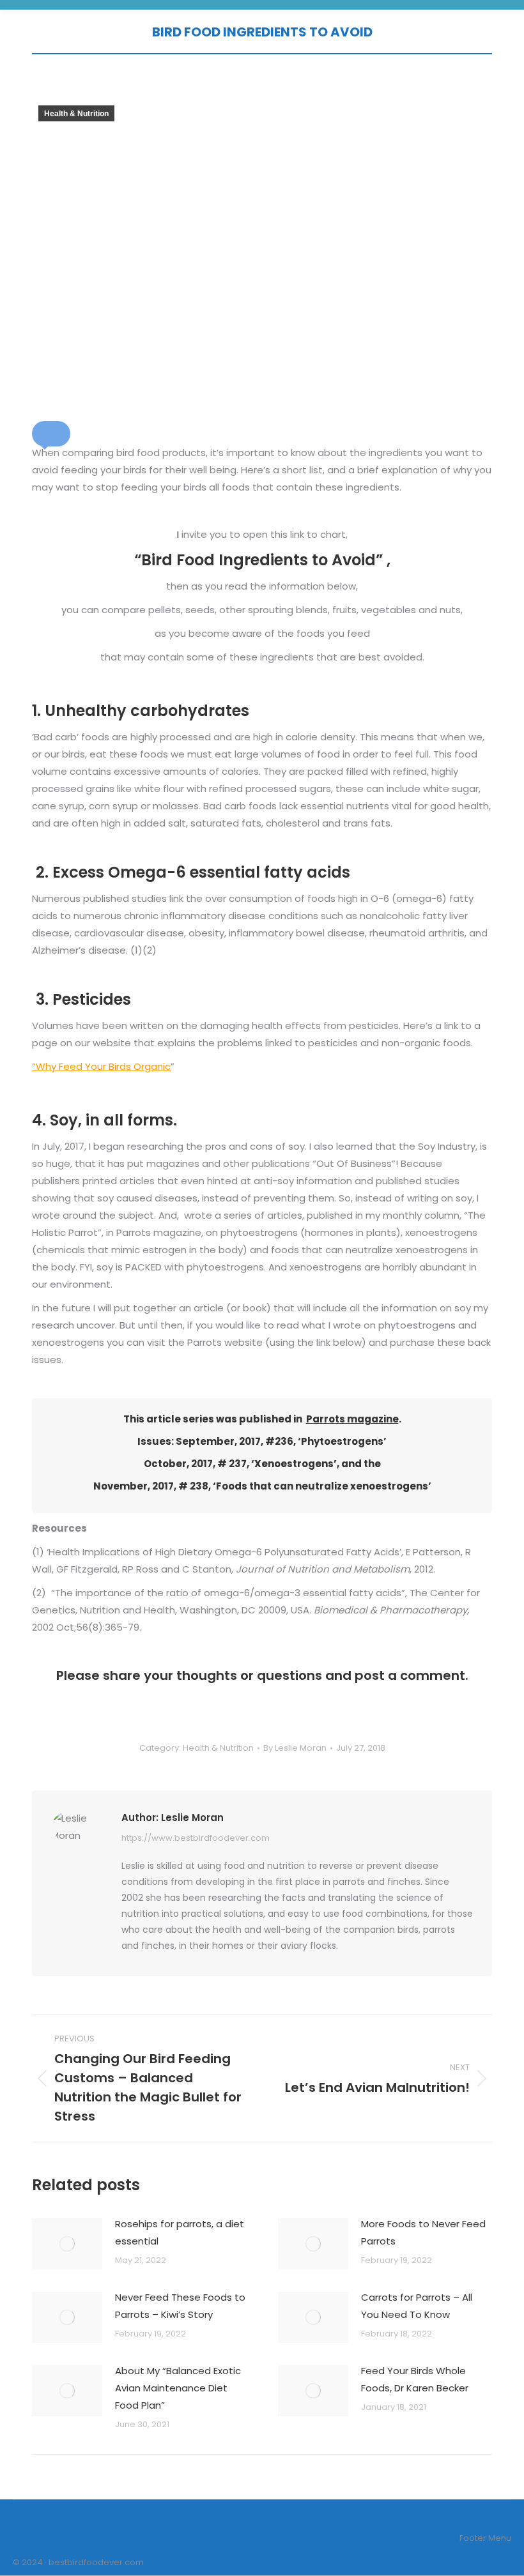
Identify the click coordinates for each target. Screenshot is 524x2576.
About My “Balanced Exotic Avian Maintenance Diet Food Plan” (178, 2388)
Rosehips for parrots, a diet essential (180, 2232)
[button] (51, 434)
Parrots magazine (352, 1419)
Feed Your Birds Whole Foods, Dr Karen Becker (415, 2379)
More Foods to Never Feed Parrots (423, 2232)
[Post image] (67, 2244)
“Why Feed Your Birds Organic (101, 1066)
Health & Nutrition (76, 114)
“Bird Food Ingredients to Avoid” (258, 560)
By (295, 1748)
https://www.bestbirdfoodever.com (196, 1838)
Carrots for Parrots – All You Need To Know (417, 2306)
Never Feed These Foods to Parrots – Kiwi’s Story (180, 2306)
